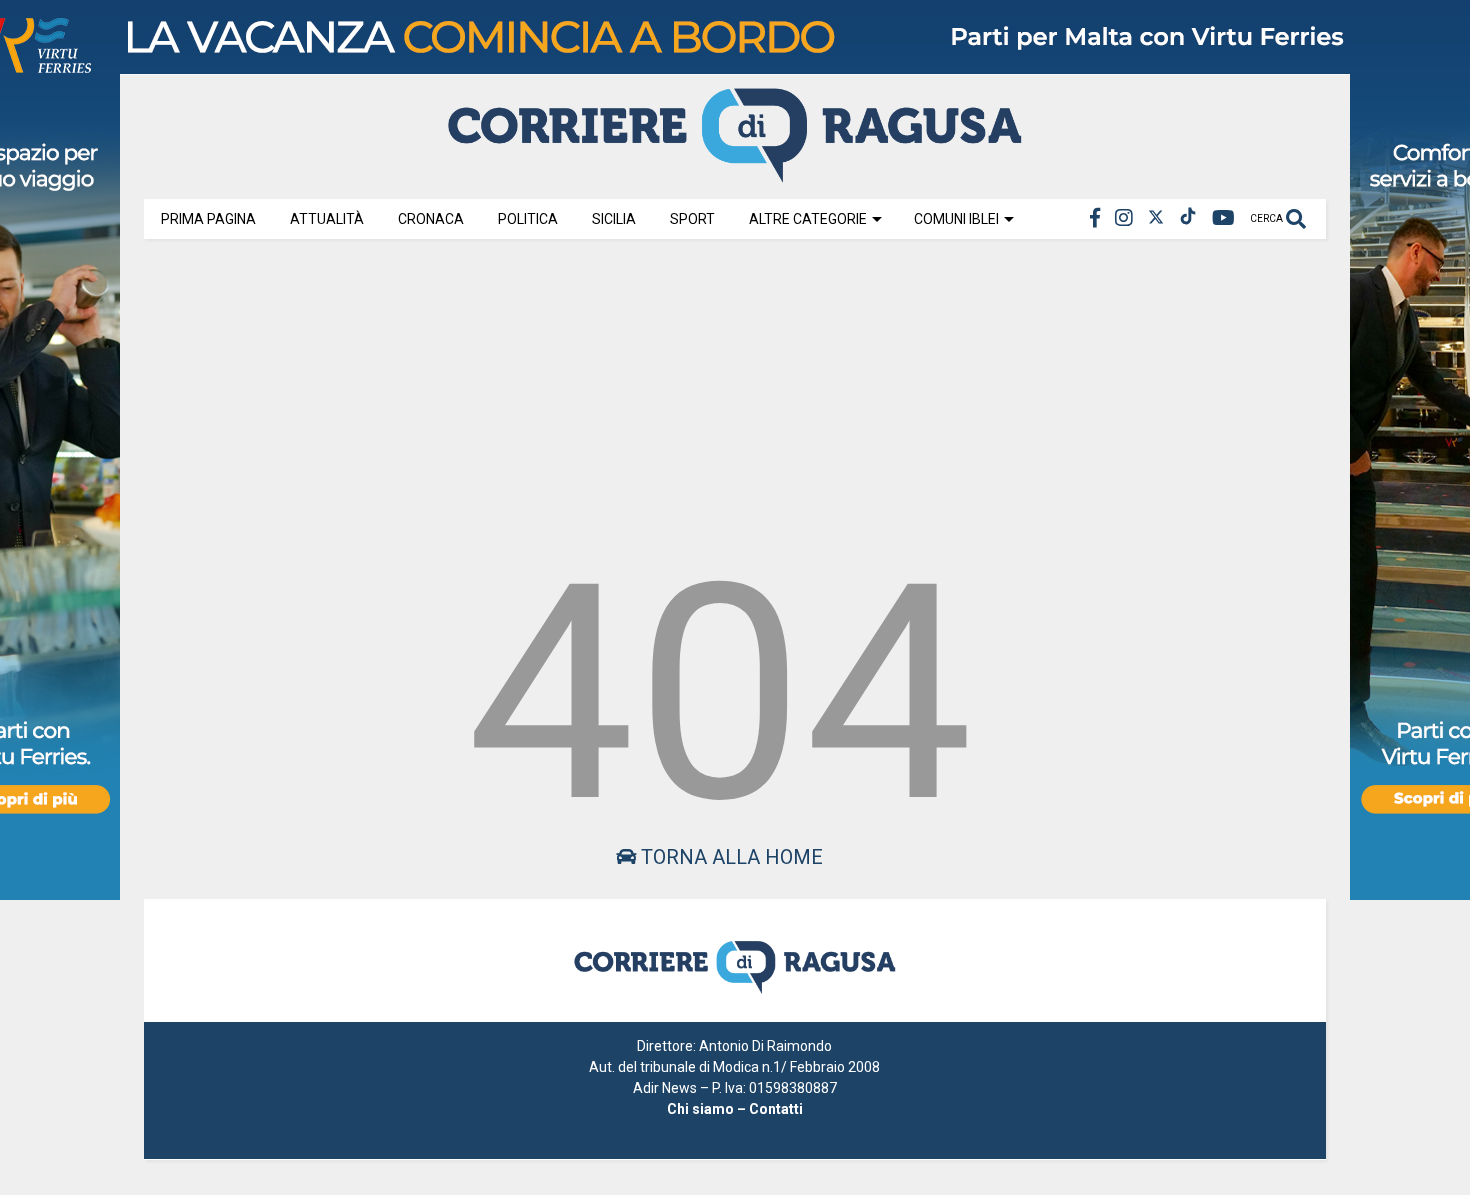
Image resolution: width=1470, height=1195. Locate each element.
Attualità (327, 219)
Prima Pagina (208, 219)
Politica (528, 219)
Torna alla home (729, 857)
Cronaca (431, 219)
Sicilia (614, 219)
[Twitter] (1156, 218)
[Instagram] (1124, 218)
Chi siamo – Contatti (735, 1109)
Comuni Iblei (956, 219)
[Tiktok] (1188, 218)
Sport (692, 219)
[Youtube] (1223, 218)
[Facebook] (1095, 218)
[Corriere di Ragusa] (735, 174)
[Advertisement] (735, 392)
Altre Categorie (808, 219)
